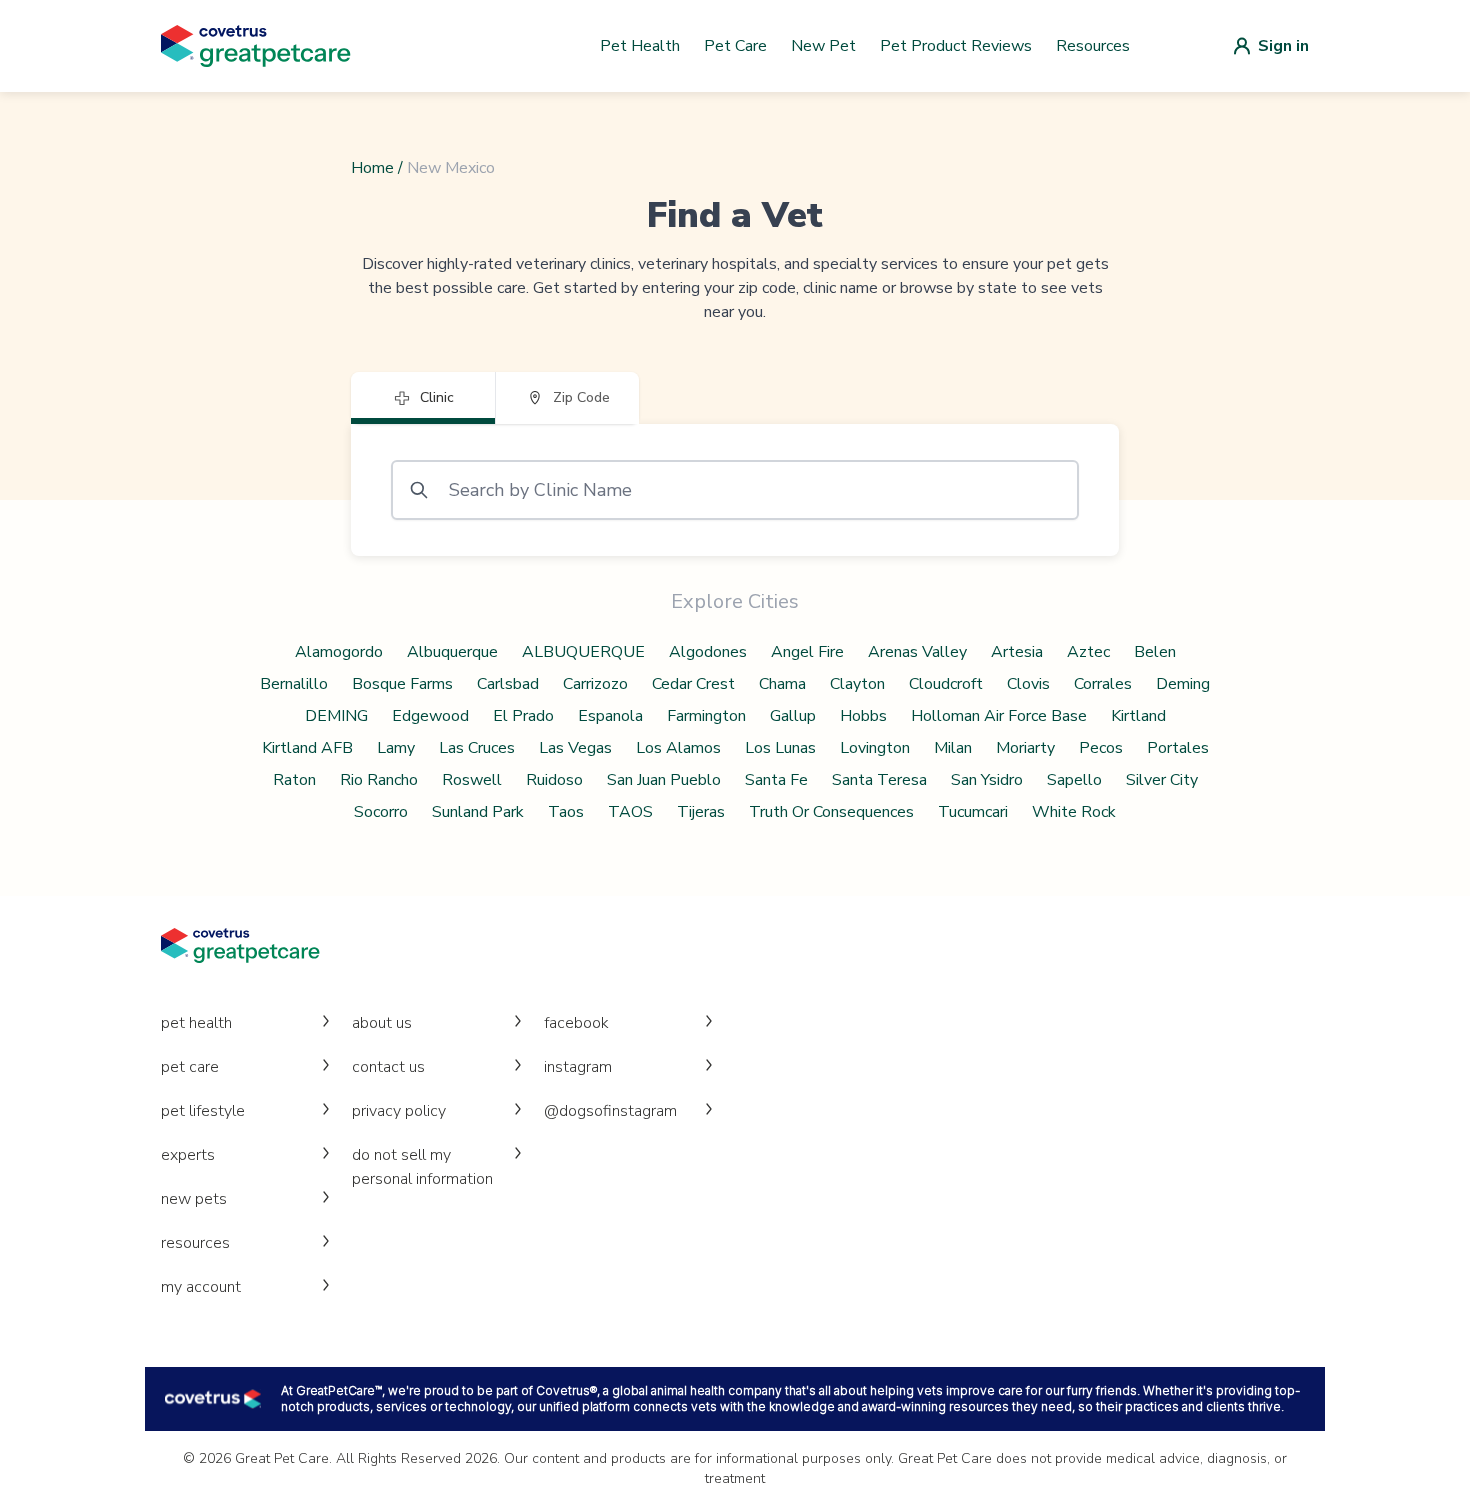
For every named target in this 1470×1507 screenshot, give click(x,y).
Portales (1178, 748)
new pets (194, 1199)
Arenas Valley (917, 652)
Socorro (381, 812)
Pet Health (640, 46)
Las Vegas (575, 748)
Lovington (875, 748)
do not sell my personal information (422, 1167)
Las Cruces (477, 748)
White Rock (1074, 812)
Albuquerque (452, 652)
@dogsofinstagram (610, 1111)
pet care (190, 1067)
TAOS (630, 812)
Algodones (708, 652)
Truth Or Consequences (831, 812)
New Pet (823, 46)
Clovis (1028, 684)
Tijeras (701, 812)
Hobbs (863, 716)
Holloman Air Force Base (999, 716)
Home (372, 168)
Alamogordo (339, 652)
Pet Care (735, 46)
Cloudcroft (946, 684)
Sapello (1074, 780)
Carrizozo (595, 684)
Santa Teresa (879, 780)
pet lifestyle (203, 1111)
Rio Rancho (379, 780)
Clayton (857, 684)
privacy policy (399, 1111)
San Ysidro (987, 780)
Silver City (1162, 780)
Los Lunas (780, 748)
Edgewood (430, 716)
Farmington (706, 716)
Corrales (1103, 684)
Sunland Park (478, 812)
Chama (782, 684)
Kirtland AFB (307, 748)
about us (382, 1023)
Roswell (472, 780)
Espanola (610, 716)
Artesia (1017, 652)
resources (195, 1243)
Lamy (396, 748)
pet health (196, 1023)
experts (188, 1155)
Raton (294, 780)
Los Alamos (678, 748)
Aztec (1088, 652)
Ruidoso (554, 780)
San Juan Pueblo (664, 780)
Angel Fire (807, 652)
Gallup (793, 716)
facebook (576, 1023)
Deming (1183, 684)
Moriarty (1025, 748)
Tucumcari (973, 812)
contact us (388, 1067)
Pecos (1101, 748)
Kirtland (1138, 716)
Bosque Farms (402, 684)
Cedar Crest (693, 684)
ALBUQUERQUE (583, 652)
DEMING (336, 716)
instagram (578, 1067)
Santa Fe (776, 780)
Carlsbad (508, 684)
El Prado (523, 716)
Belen (1155, 652)
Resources (1093, 46)
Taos (566, 812)
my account (201, 1287)
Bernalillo (294, 684)
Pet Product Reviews (956, 46)
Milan (953, 748)
